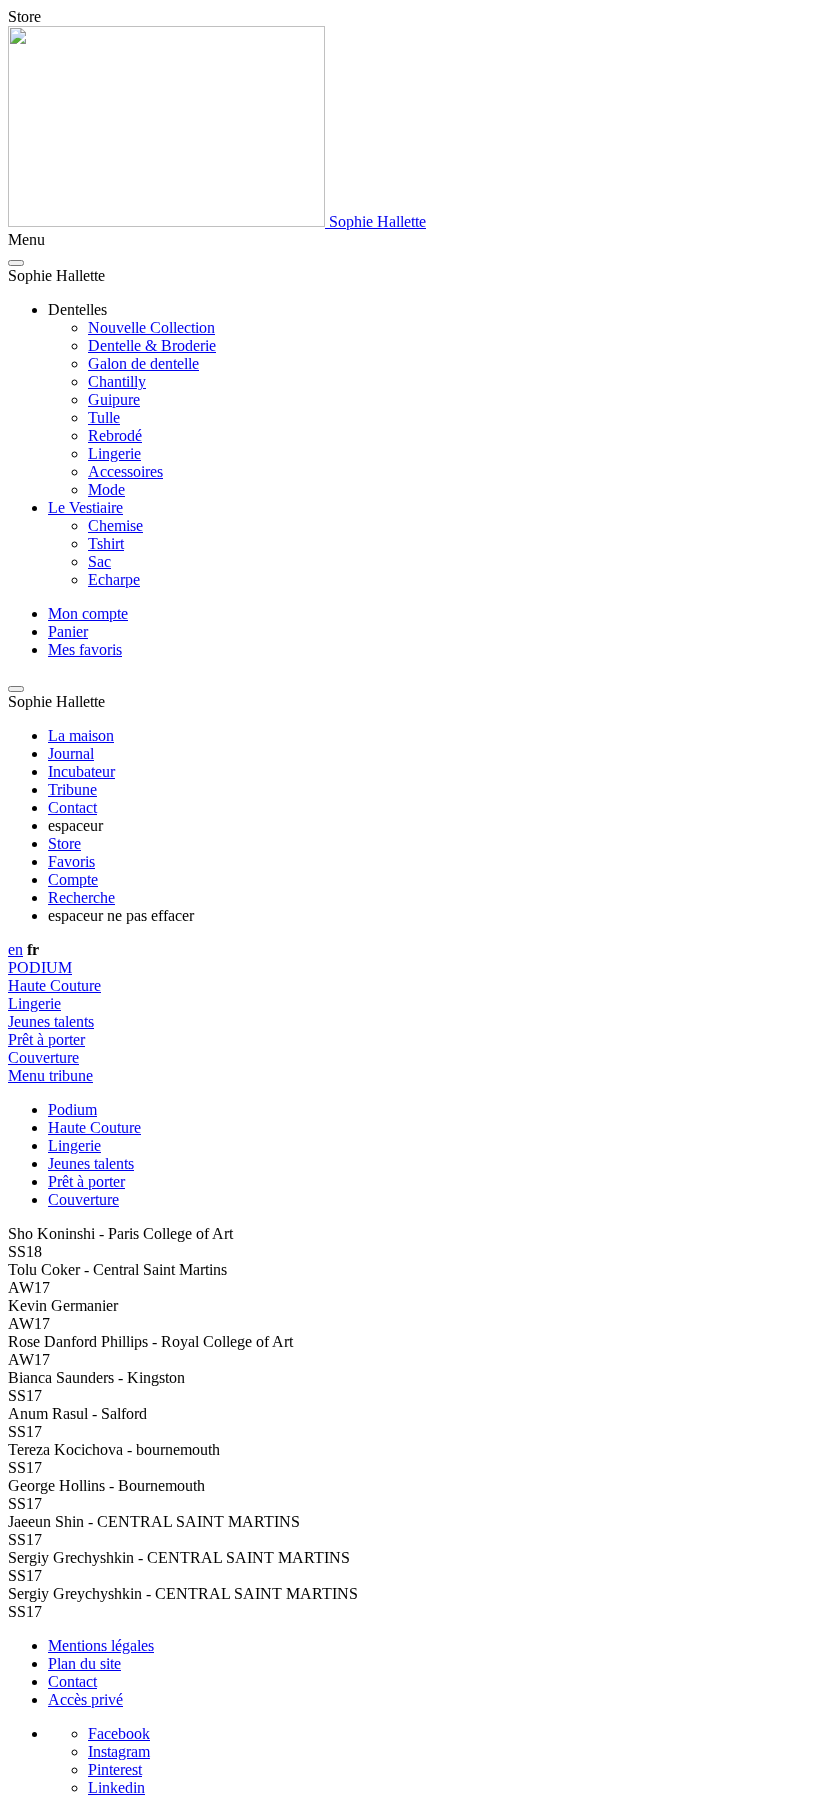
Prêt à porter (46, 1039)
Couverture (43, 1057)
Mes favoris (85, 649)
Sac (99, 561)
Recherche (81, 897)
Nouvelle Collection (151, 327)
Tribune (72, 789)
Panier (68, 631)
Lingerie (114, 453)
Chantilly (117, 381)
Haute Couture (54, 985)
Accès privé (85, 1699)
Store (64, 843)
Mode (106, 489)
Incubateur (81, 771)
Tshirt (106, 543)
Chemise (115, 525)
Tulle (104, 417)
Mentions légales (101, 1645)
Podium (72, 1109)
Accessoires (125, 471)
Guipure (114, 399)
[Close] (16, 263)
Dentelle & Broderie (152, 345)
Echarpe (114, 579)
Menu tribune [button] (50, 1075)
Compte (73, 879)
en (15, 949)
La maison (81, 735)
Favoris (71, 861)
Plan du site (84, 1663)
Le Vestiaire (85, 507)
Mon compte (88, 613)
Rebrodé (115, 435)
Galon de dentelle (143, 363)
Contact (72, 807)
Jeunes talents (51, 1021)
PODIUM (40, 967)
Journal (71, 753)
